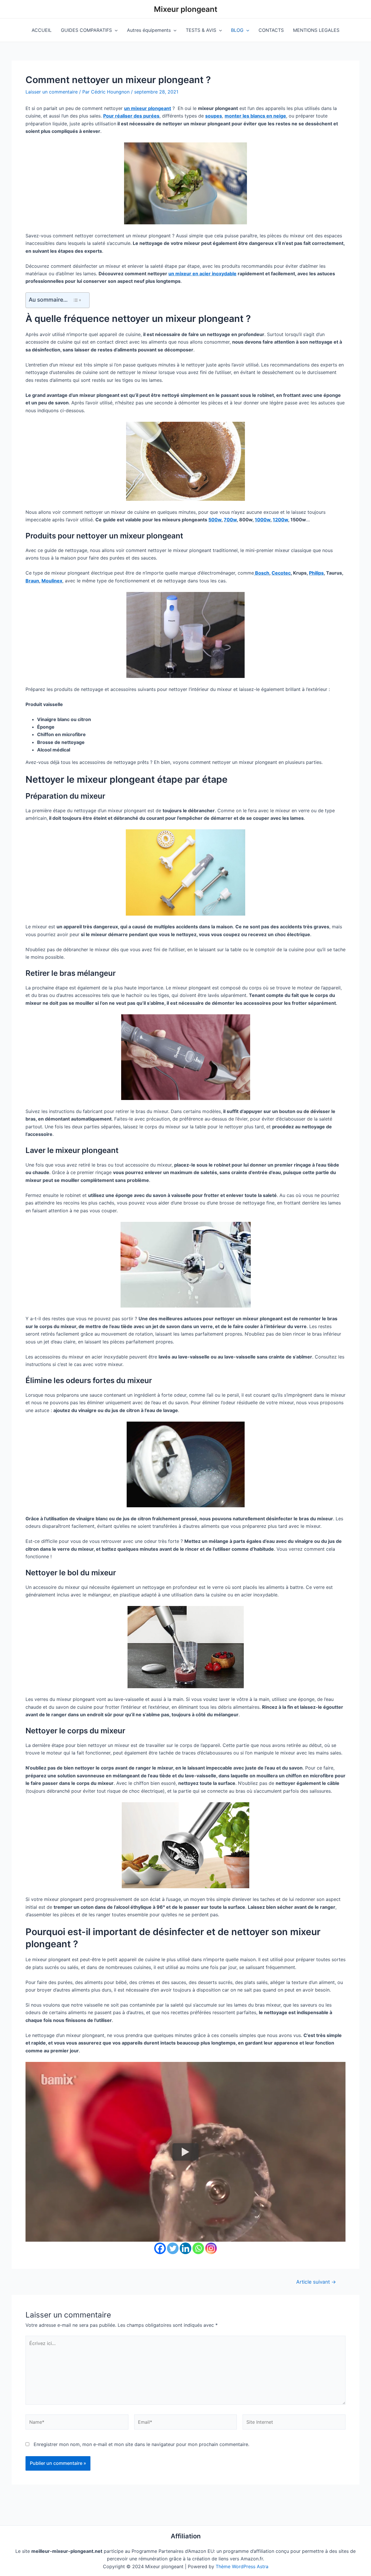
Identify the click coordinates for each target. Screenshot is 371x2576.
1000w (263, 520)
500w (215, 520)
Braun (32, 581)
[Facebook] (160, 2248)
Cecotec (281, 573)
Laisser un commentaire (52, 92)
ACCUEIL (42, 30)
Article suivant (316, 2282)
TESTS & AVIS (201, 30)
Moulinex (52, 581)
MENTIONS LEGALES (316, 30)
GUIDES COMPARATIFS (86, 30)
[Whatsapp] (198, 2248)
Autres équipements (149, 30)
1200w (280, 520)
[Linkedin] (185, 2248)
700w (230, 520)
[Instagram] (211, 2248)
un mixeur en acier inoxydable (202, 274)
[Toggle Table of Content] (77, 300)
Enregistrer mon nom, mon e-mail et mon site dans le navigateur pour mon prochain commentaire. (141, 2444)
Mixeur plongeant (186, 9)
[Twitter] (173, 2248)
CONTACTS (271, 30)
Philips (316, 573)
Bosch (262, 573)
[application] (115, 30)
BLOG (237, 30)
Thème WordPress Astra (242, 2566)
